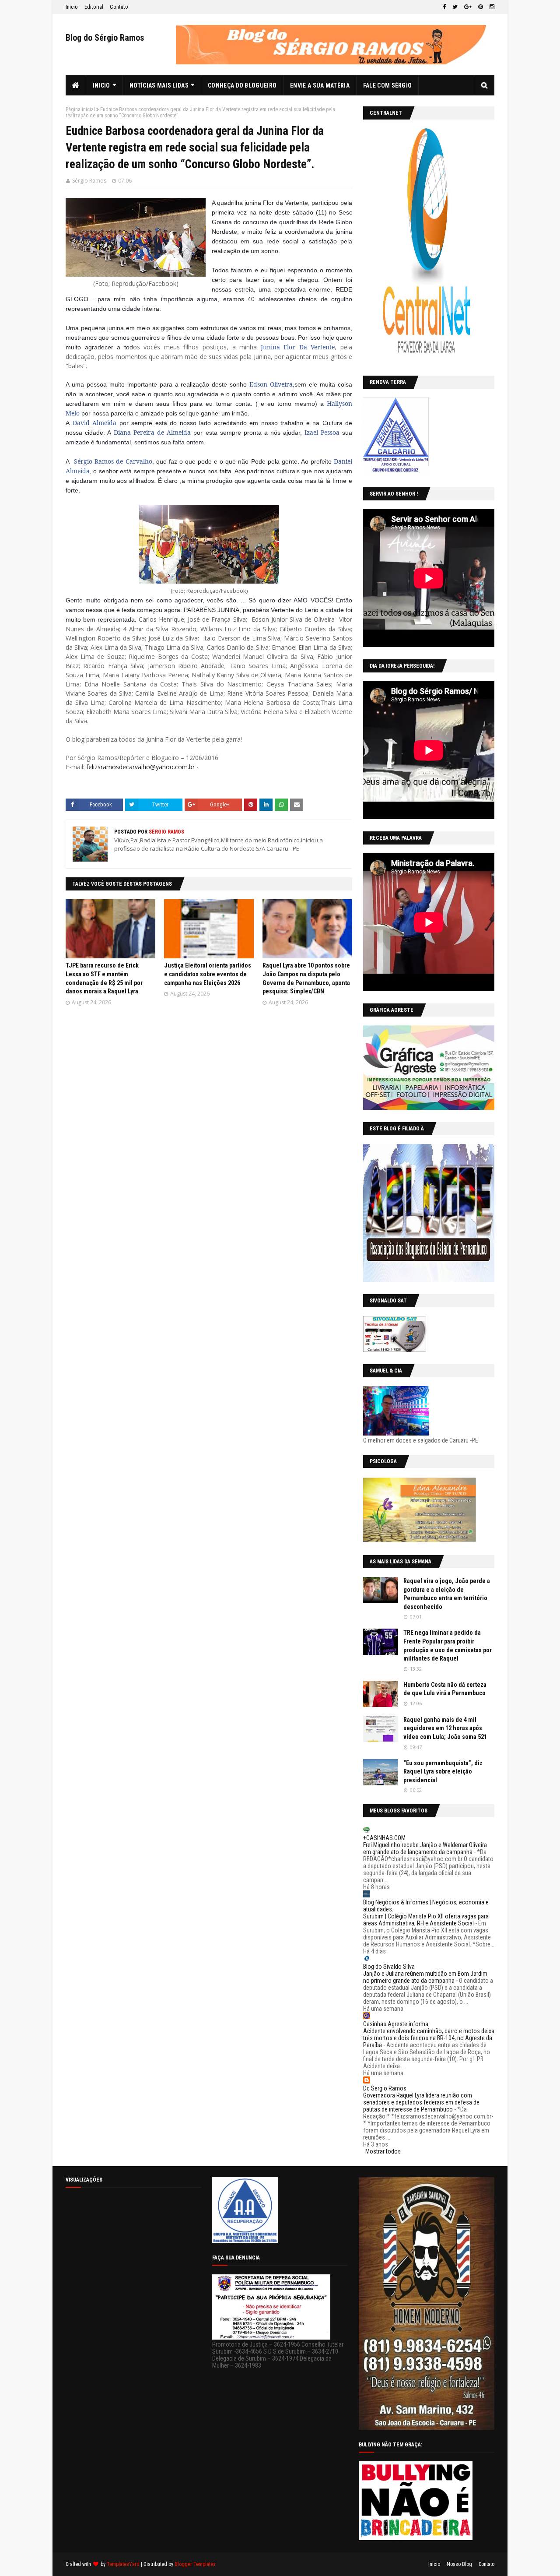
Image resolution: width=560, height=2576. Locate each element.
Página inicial (80, 109)
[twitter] (455, 7)
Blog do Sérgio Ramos (105, 38)
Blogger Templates (195, 2564)
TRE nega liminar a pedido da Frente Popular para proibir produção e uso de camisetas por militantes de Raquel (448, 1645)
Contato (119, 7)
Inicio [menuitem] (101, 85)
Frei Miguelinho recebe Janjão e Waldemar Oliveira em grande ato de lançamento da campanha (425, 1848)
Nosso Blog (459, 2564)
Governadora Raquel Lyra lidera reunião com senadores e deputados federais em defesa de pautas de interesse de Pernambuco (421, 2102)
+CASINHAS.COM (384, 1838)
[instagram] (491, 7)
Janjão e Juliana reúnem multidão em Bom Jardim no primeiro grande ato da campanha (425, 1977)
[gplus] (468, 7)
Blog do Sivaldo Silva (389, 1967)
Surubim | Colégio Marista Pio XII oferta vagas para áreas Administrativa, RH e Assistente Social (426, 1920)
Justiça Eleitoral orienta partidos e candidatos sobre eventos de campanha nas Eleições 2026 (208, 974)
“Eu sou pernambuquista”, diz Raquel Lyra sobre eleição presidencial (443, 1772)
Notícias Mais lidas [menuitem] (159, 85)
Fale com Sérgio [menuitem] (388, 85)
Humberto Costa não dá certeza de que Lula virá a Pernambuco (445, 1689)
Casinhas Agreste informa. (396, 2024)
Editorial (94, 7)
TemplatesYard (123, 2564)
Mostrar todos (383, 2151)
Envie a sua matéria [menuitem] (320, 85)
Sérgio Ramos (89, 181)
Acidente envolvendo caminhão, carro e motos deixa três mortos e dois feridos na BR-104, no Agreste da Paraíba (429, 2038)
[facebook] (444, 7)
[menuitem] (76, 85)
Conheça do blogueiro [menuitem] (242, 85)
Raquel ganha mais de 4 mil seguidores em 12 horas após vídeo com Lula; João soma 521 (445, 1728)
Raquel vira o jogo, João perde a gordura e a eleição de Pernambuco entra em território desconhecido (447, 1594)
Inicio (72, 7)
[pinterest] (481, 7)
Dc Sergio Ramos (385, 2088)
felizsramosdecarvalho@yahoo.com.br (140, 767)
